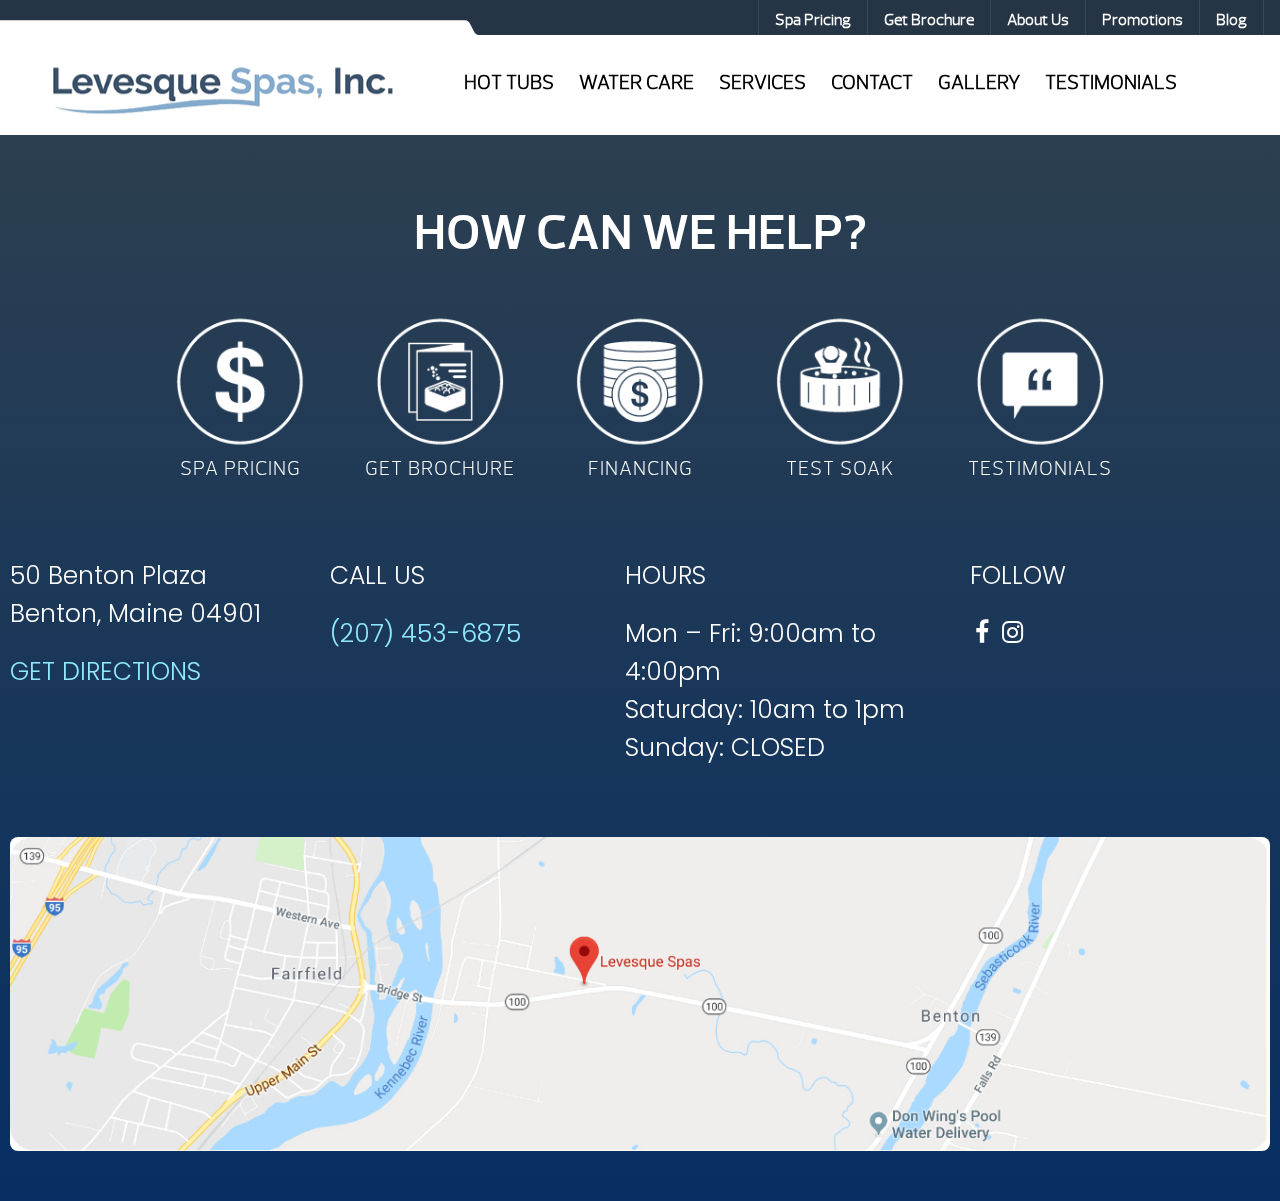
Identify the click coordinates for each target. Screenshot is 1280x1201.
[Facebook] (982, 632)
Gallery (979, 82)
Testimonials (1111, 82)
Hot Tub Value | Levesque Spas (222, 88)
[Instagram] (1012, 632)
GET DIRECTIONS (105, 671)
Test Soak (840, 468)
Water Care (636, 82)
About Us (1038, 20)
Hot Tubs (509, 82)
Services (762, 82)
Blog (1231, 20)
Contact (872, 82)
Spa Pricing (813, 20)
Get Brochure (929, 20)
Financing (640, 468)
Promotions (1142, 20)
